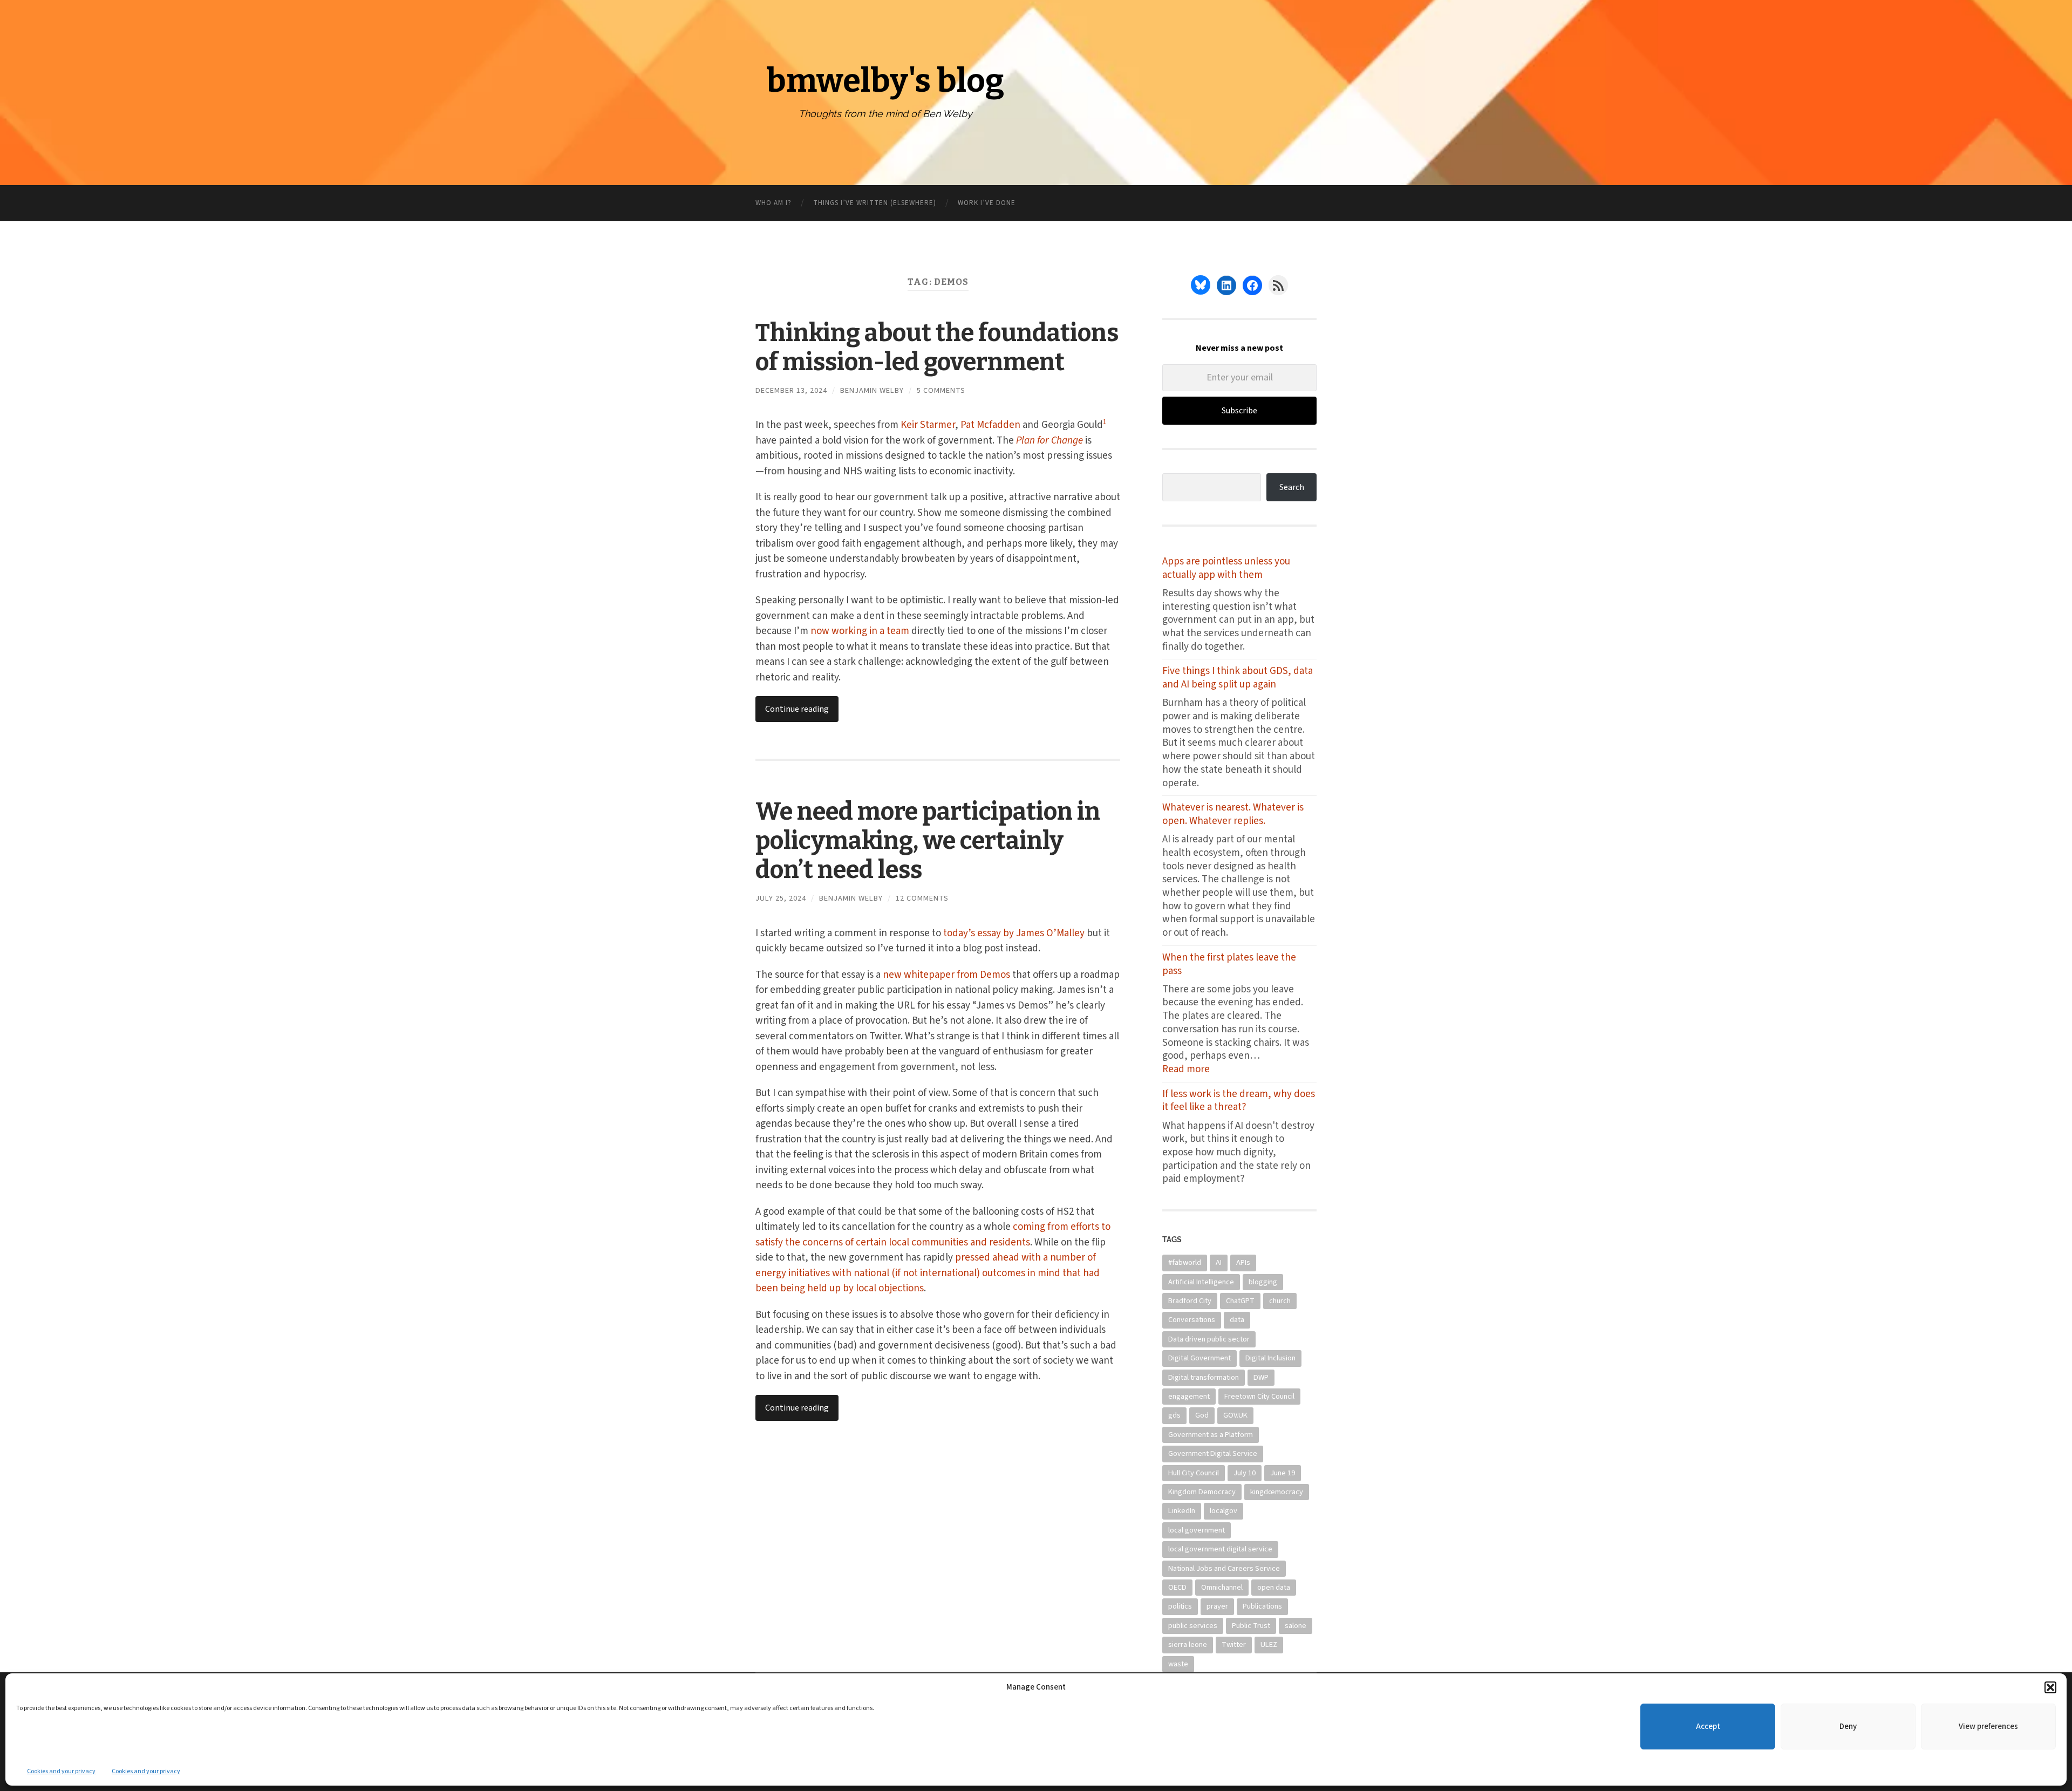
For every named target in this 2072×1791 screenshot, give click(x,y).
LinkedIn (1182, 1511)
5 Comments (941, 390)
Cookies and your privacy (61, 1771)
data (1237, 1320)
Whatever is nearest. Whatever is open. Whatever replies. (1233, 815)
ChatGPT (1240, 1301)
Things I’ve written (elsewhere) (875, 203)
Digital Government (1199, 1358)
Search (1292, 487)
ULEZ (1269, 1644)
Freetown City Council (1259, 1396)
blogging (1263, 1282)
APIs (1243, 1262)
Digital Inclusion (1270, 1358)
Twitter (1234, 1644)
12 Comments (922, 898)
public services (1193, 1626)
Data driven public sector (1209, 1339)
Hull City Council (1194, 1473)
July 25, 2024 (781, 898)
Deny (1848, 1727)
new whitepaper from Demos (946, 975)
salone (1296, 1626)
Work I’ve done (987, 203)
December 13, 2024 (791, 390)
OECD (1177, 1587)
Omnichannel (1222, 1587)
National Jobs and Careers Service (1224, 1568)
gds (1174, 1415)
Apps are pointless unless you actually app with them (1226, 568)
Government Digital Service (1213, 1453)
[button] (2050, 1687)
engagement (1189, 1396)
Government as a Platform (1211, 1435)
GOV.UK (1235, 1415)
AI (1219, 1262)
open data (1274, 1587)
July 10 (1245, 1473)
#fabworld (1185, 1262)
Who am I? (773, 203)
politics (1180, 1606)
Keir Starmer (928, 425)
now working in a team (860, 631)
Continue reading (797, 709)
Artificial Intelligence (1201, 1282)
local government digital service (1220, 1549)
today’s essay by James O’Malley (1014, 933)
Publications (1262, 1606)
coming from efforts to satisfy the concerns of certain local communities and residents (933, 1235)
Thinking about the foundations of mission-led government (937, 348)
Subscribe (1239, 411)
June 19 (1283, 1473)
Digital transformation (1204, 1377)
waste (1178, 1664)
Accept (1708, 1727)
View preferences (1988, 1727)
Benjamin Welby (872, 390)
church (1280, 1301)
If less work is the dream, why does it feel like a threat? (1239, 1101)
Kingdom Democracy (1202, 1492)
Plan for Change (1049, 441)
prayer (1217, 1606)
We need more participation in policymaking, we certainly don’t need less (928, 841)
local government (1197, 1530)
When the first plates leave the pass (1229, 965)
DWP (1261, 1377)
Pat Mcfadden (990, 425)
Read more (1199, 1070)
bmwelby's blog (885, 81)
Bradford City (1190, 1301)
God (1202, 1415)
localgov (1224, 1511)
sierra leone (1188, 1644)
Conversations (1192, 1320)
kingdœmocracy (1277, 1492)
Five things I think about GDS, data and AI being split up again (1238, 678)
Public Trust (1251, 1626)
